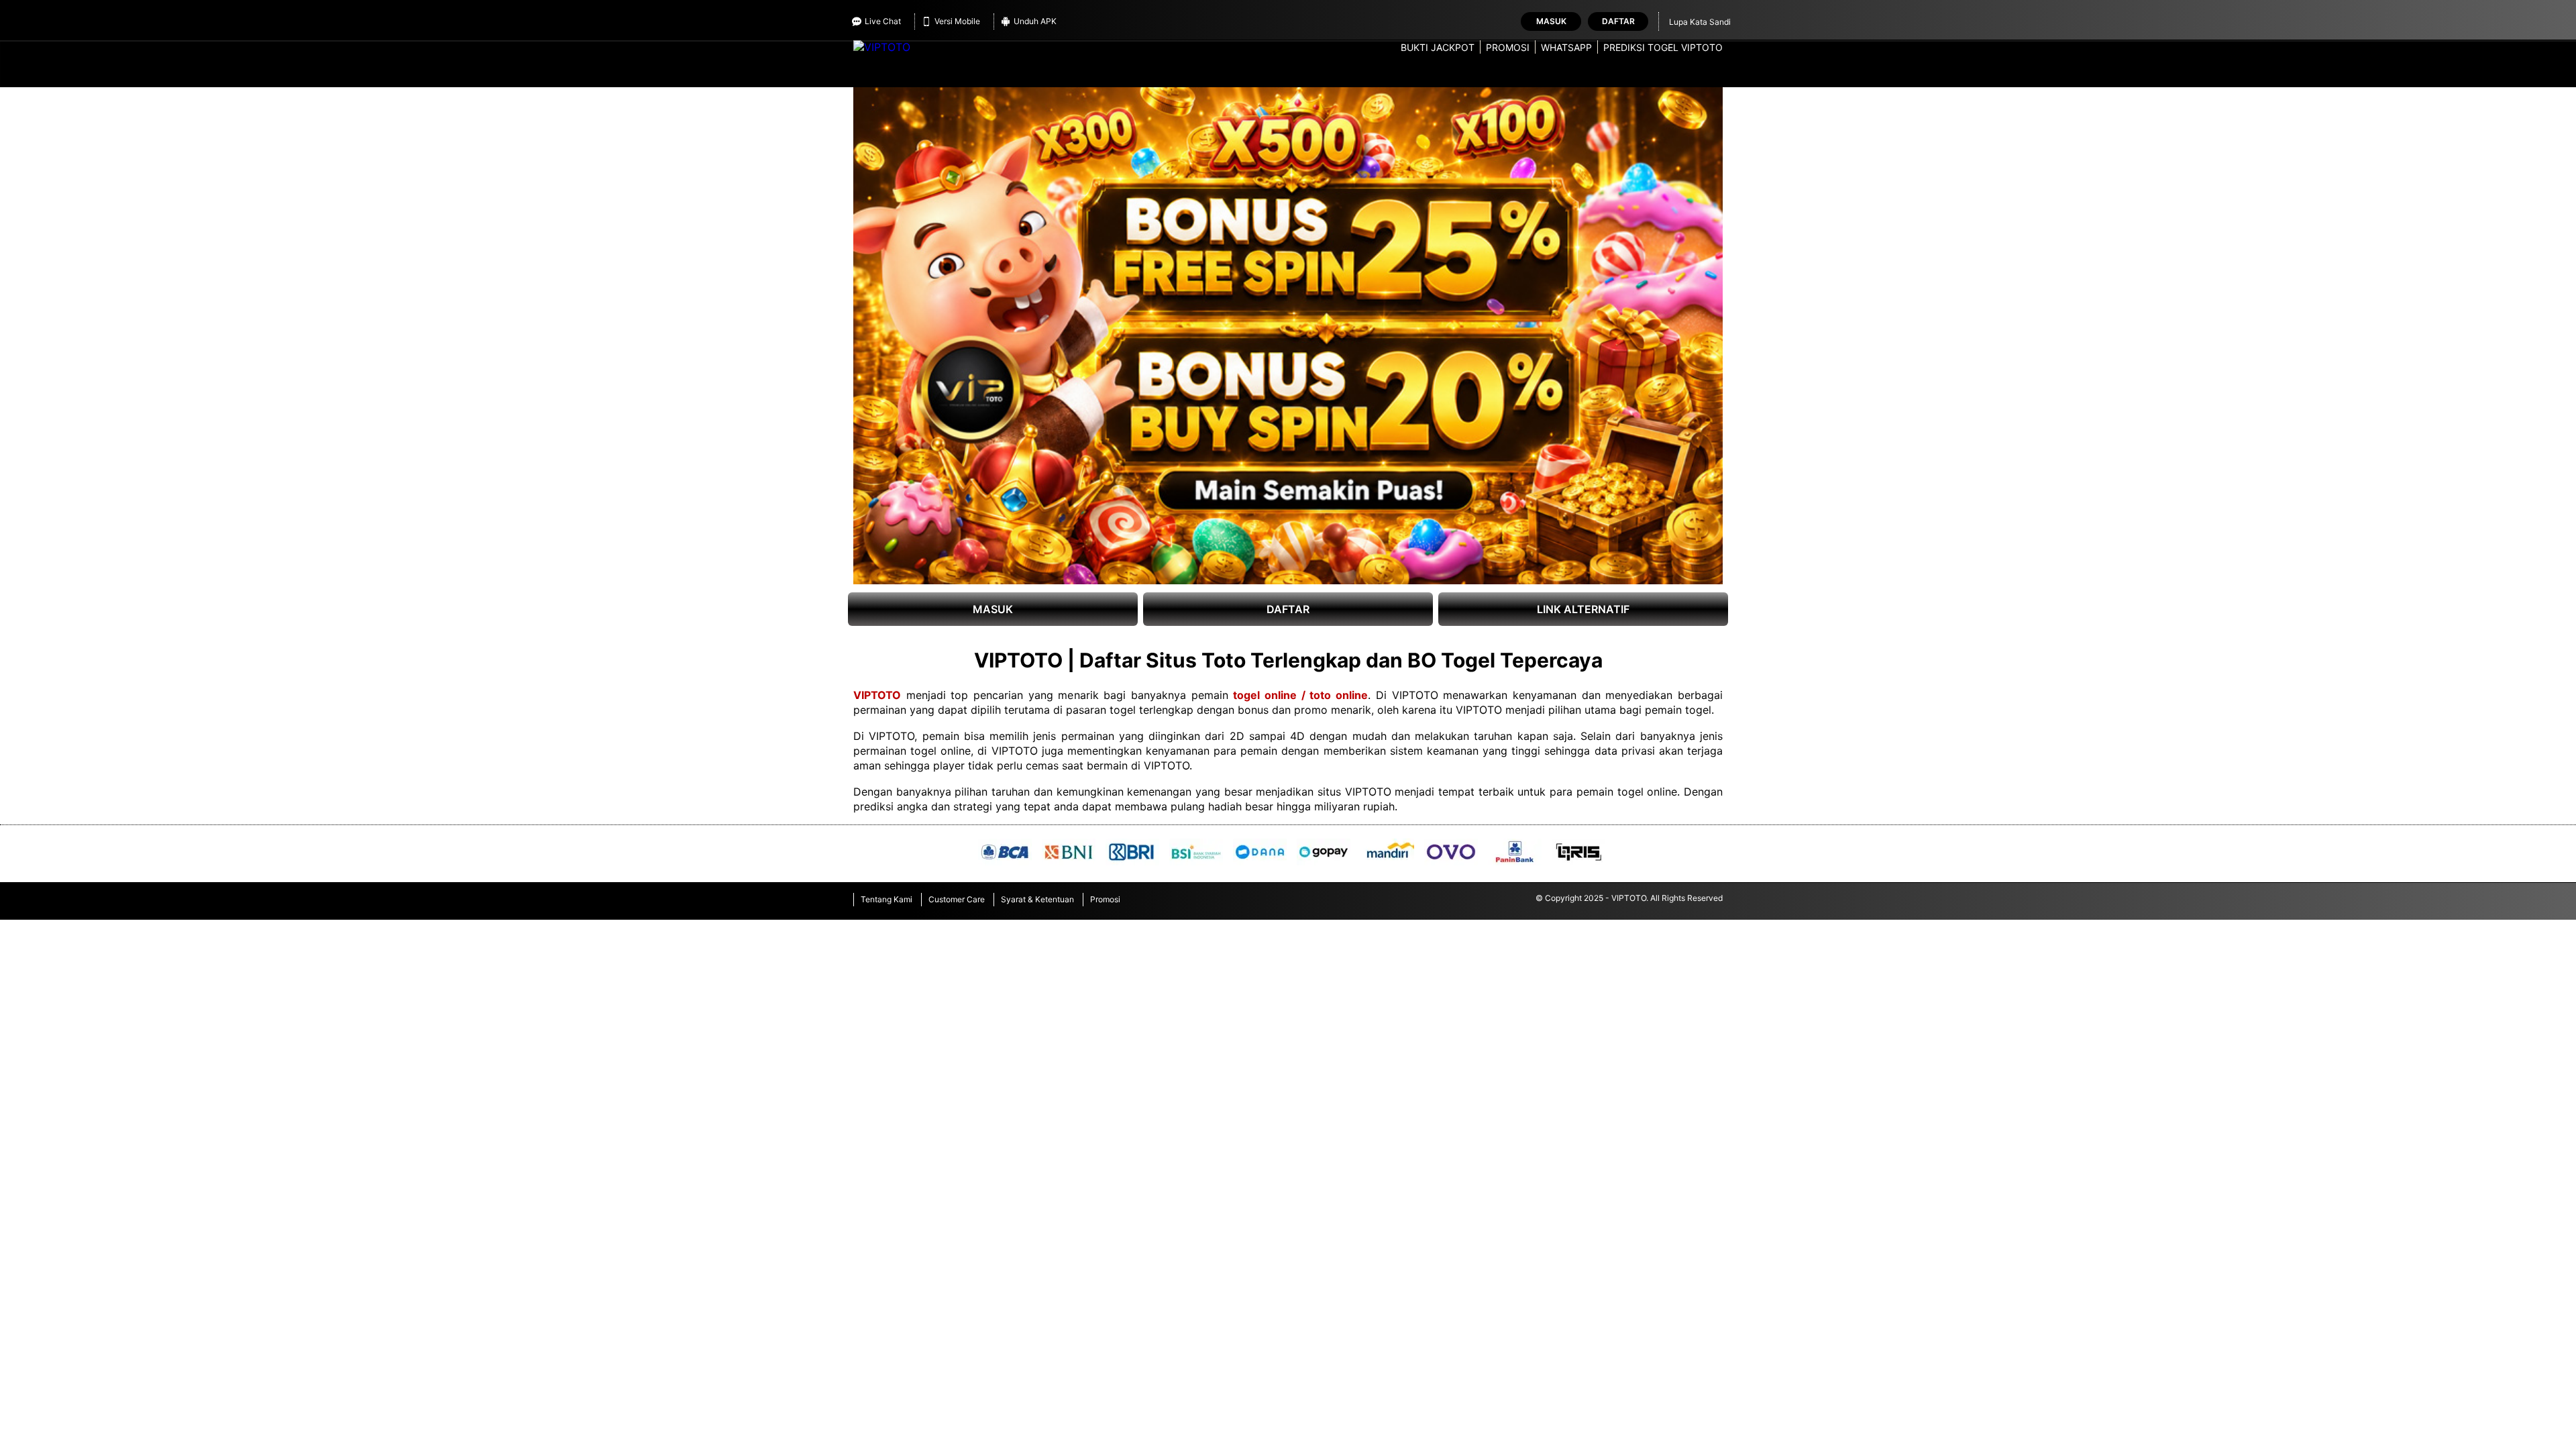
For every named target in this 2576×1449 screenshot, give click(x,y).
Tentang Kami (887, 899)
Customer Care (957, 899)
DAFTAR (1288, 609)
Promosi (1508, 47)
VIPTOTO (877, 695)
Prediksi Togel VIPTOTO (1663, 47)
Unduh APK (1035, 21)
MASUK (993, 609)
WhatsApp (1566, 47)
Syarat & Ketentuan (1037, 899)
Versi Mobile (957, 21)
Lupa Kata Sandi (1700, 22)
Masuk (1551, 21)
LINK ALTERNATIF (1583, 609)
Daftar (1618, 21)
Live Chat (883, 21)
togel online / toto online (1300, 695)
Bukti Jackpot (1438, 47)
